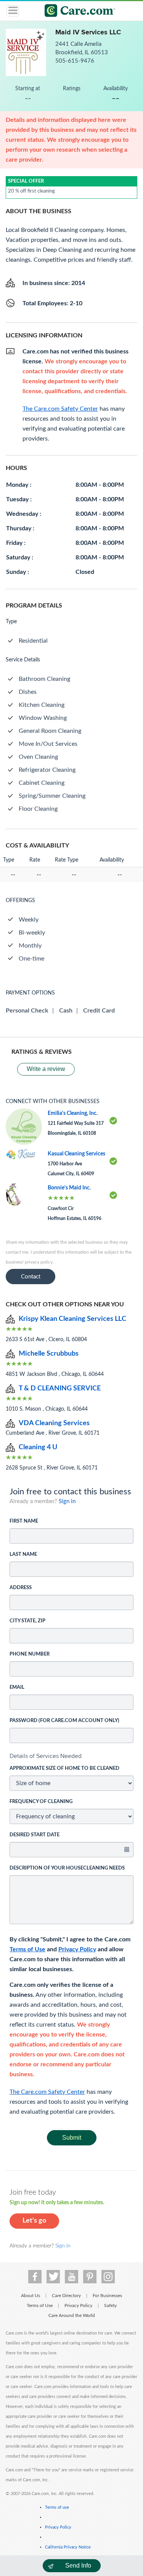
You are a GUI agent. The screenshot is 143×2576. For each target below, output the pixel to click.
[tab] (71, 1756)
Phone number (30, 1654)
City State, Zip (27, 1621)
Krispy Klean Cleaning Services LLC (72, 1319)
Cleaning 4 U (38, 1447)
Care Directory (66, 2296)
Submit (72, 2138)
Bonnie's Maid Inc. (69, 1188)
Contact (31, 1277)
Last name (23, 1555)
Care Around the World (72, 2315)
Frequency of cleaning (41, 1802)
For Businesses (107, 2296)
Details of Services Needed (46, 1756)
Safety (110, 2305)
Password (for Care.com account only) (64, 1721)
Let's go (34, 2221)
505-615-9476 (75, 61)
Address (21, 1588)
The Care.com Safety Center (47, 2092)
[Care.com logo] (76, 12)
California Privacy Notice (68, 2547)
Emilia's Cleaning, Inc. (73, 1113)
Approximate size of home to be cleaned (64, 1768)
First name (24, 1521)
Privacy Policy (77, 1949)
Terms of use (57, 2507)
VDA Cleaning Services (54, 1423)
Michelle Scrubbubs (49, 1354)
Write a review (46, 1069)
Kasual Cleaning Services (76, 1154)
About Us (31, 2296)
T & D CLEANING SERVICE (60, 1388)
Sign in (67, 1501)
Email (17, 1687)
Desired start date (35, 1835)
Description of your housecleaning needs (67, 1868)
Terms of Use (27, 1949)
